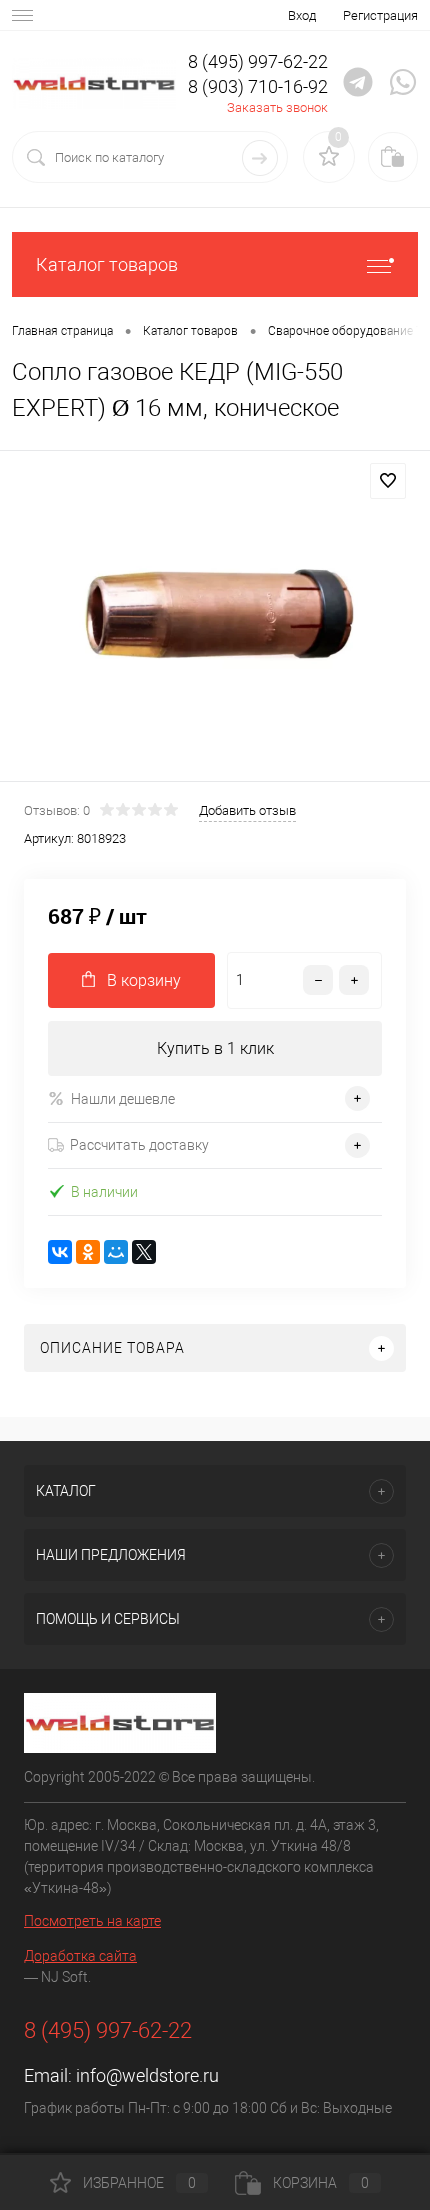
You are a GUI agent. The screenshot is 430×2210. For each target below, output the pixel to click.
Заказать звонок (277, 107)
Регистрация (380, 15)
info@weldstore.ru (147, 2075)
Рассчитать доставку (139, 1145)
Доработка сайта (80, 1956)
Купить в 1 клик (215, 1048)
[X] (144, 1252)
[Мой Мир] (116, 1252)
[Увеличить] (215, 619)
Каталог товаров (107, 264)
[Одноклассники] (88, 1252)
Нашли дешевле (123, 1099)
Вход (302, 15)
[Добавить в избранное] (388, 481)
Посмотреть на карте (92, 1921)
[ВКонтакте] (60, 1252)
